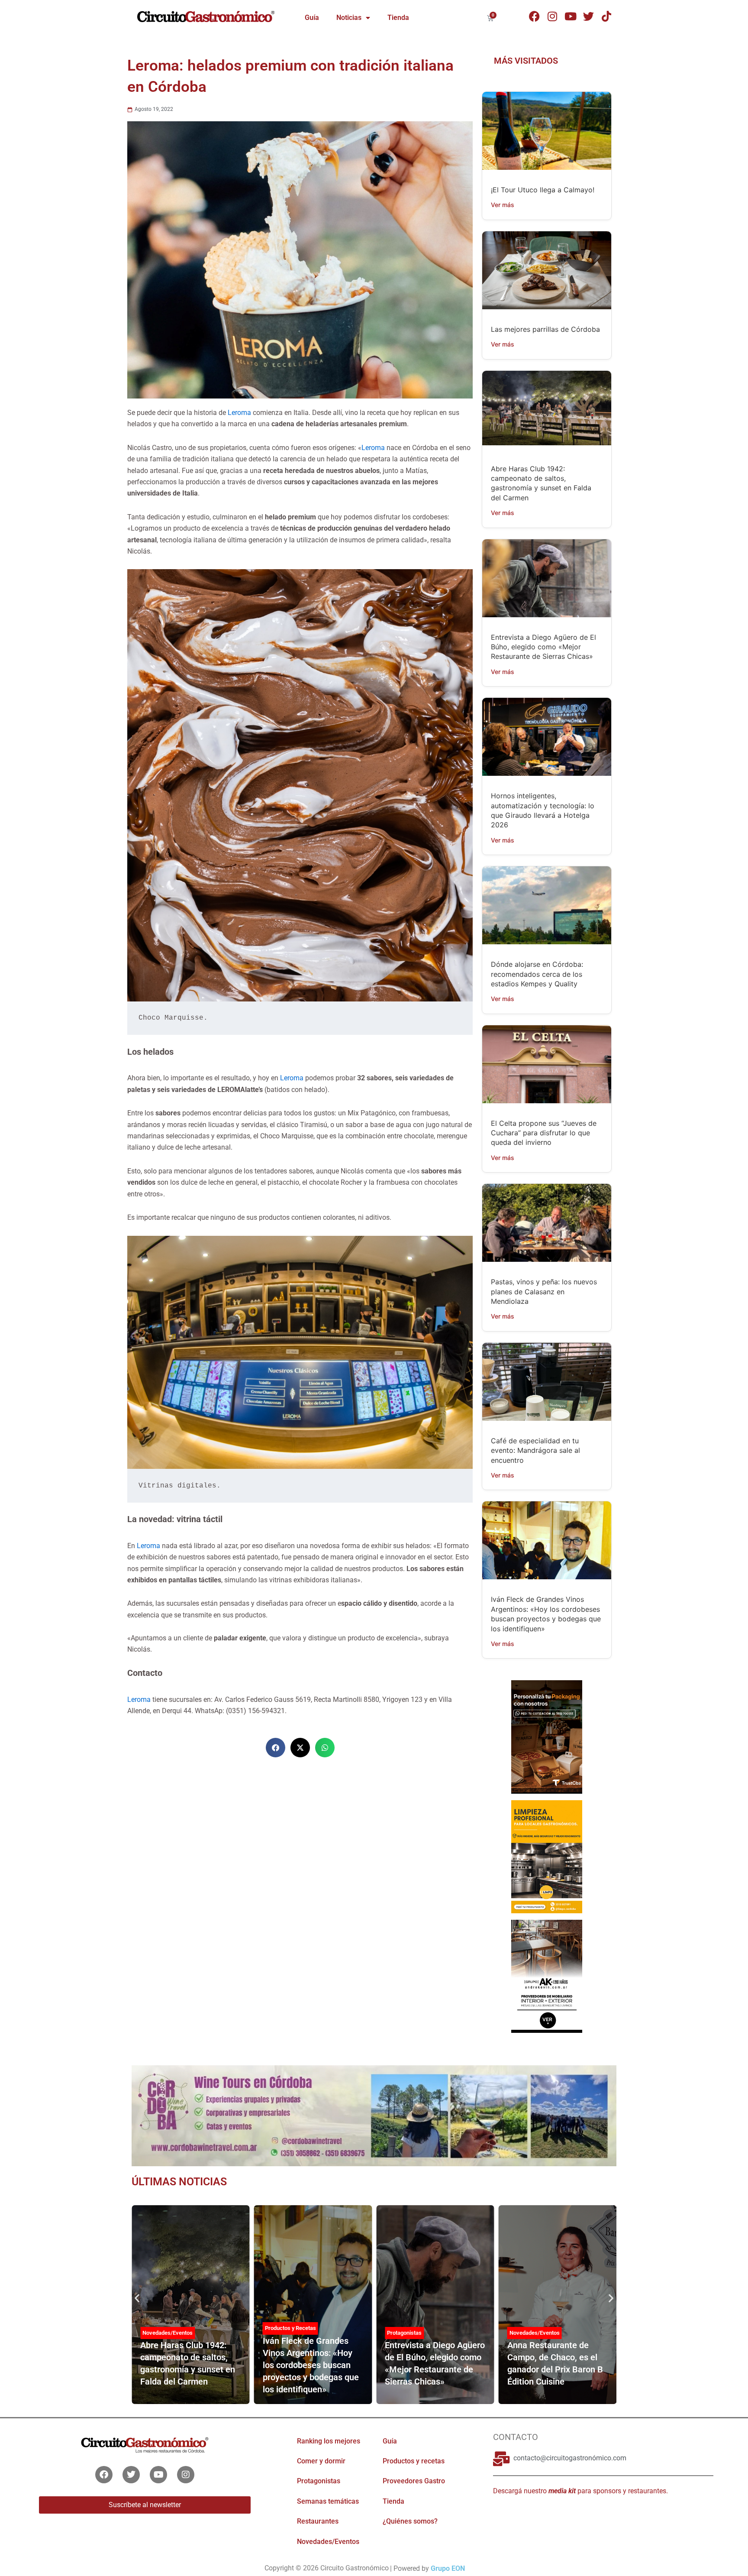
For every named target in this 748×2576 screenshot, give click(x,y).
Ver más (503, 205)
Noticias (349, 18)
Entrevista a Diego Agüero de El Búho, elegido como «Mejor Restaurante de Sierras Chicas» (543, 647)
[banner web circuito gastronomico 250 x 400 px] (546, 1856)
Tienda (398, 18)
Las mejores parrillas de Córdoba (545, 329)
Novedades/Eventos (412, 2333)
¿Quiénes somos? (410, 2521)
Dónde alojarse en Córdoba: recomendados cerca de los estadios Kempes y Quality (537, 974)
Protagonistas (282, 2333)
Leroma (240, 413)
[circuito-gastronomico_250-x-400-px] (546, 1975)
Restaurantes (318, 2521)
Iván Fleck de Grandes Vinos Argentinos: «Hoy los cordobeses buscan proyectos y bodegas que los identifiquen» (188, 2365)
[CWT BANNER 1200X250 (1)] (374, 2115)
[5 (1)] (546, 1736)
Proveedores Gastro (414, 2481)
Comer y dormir (321, 2461)
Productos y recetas (414, 2461)
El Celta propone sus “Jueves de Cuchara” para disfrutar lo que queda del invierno (544, 1133)
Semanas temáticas (328, 2501)
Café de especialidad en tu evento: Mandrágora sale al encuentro (535, 1450)
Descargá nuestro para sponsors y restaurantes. (580, 2490)
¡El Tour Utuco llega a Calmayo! (543, 190)
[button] (276, 1748)
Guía (312, 18)
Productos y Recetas (168, 2328)
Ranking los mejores (329, 2441)
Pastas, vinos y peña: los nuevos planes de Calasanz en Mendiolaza (544, 1291)
